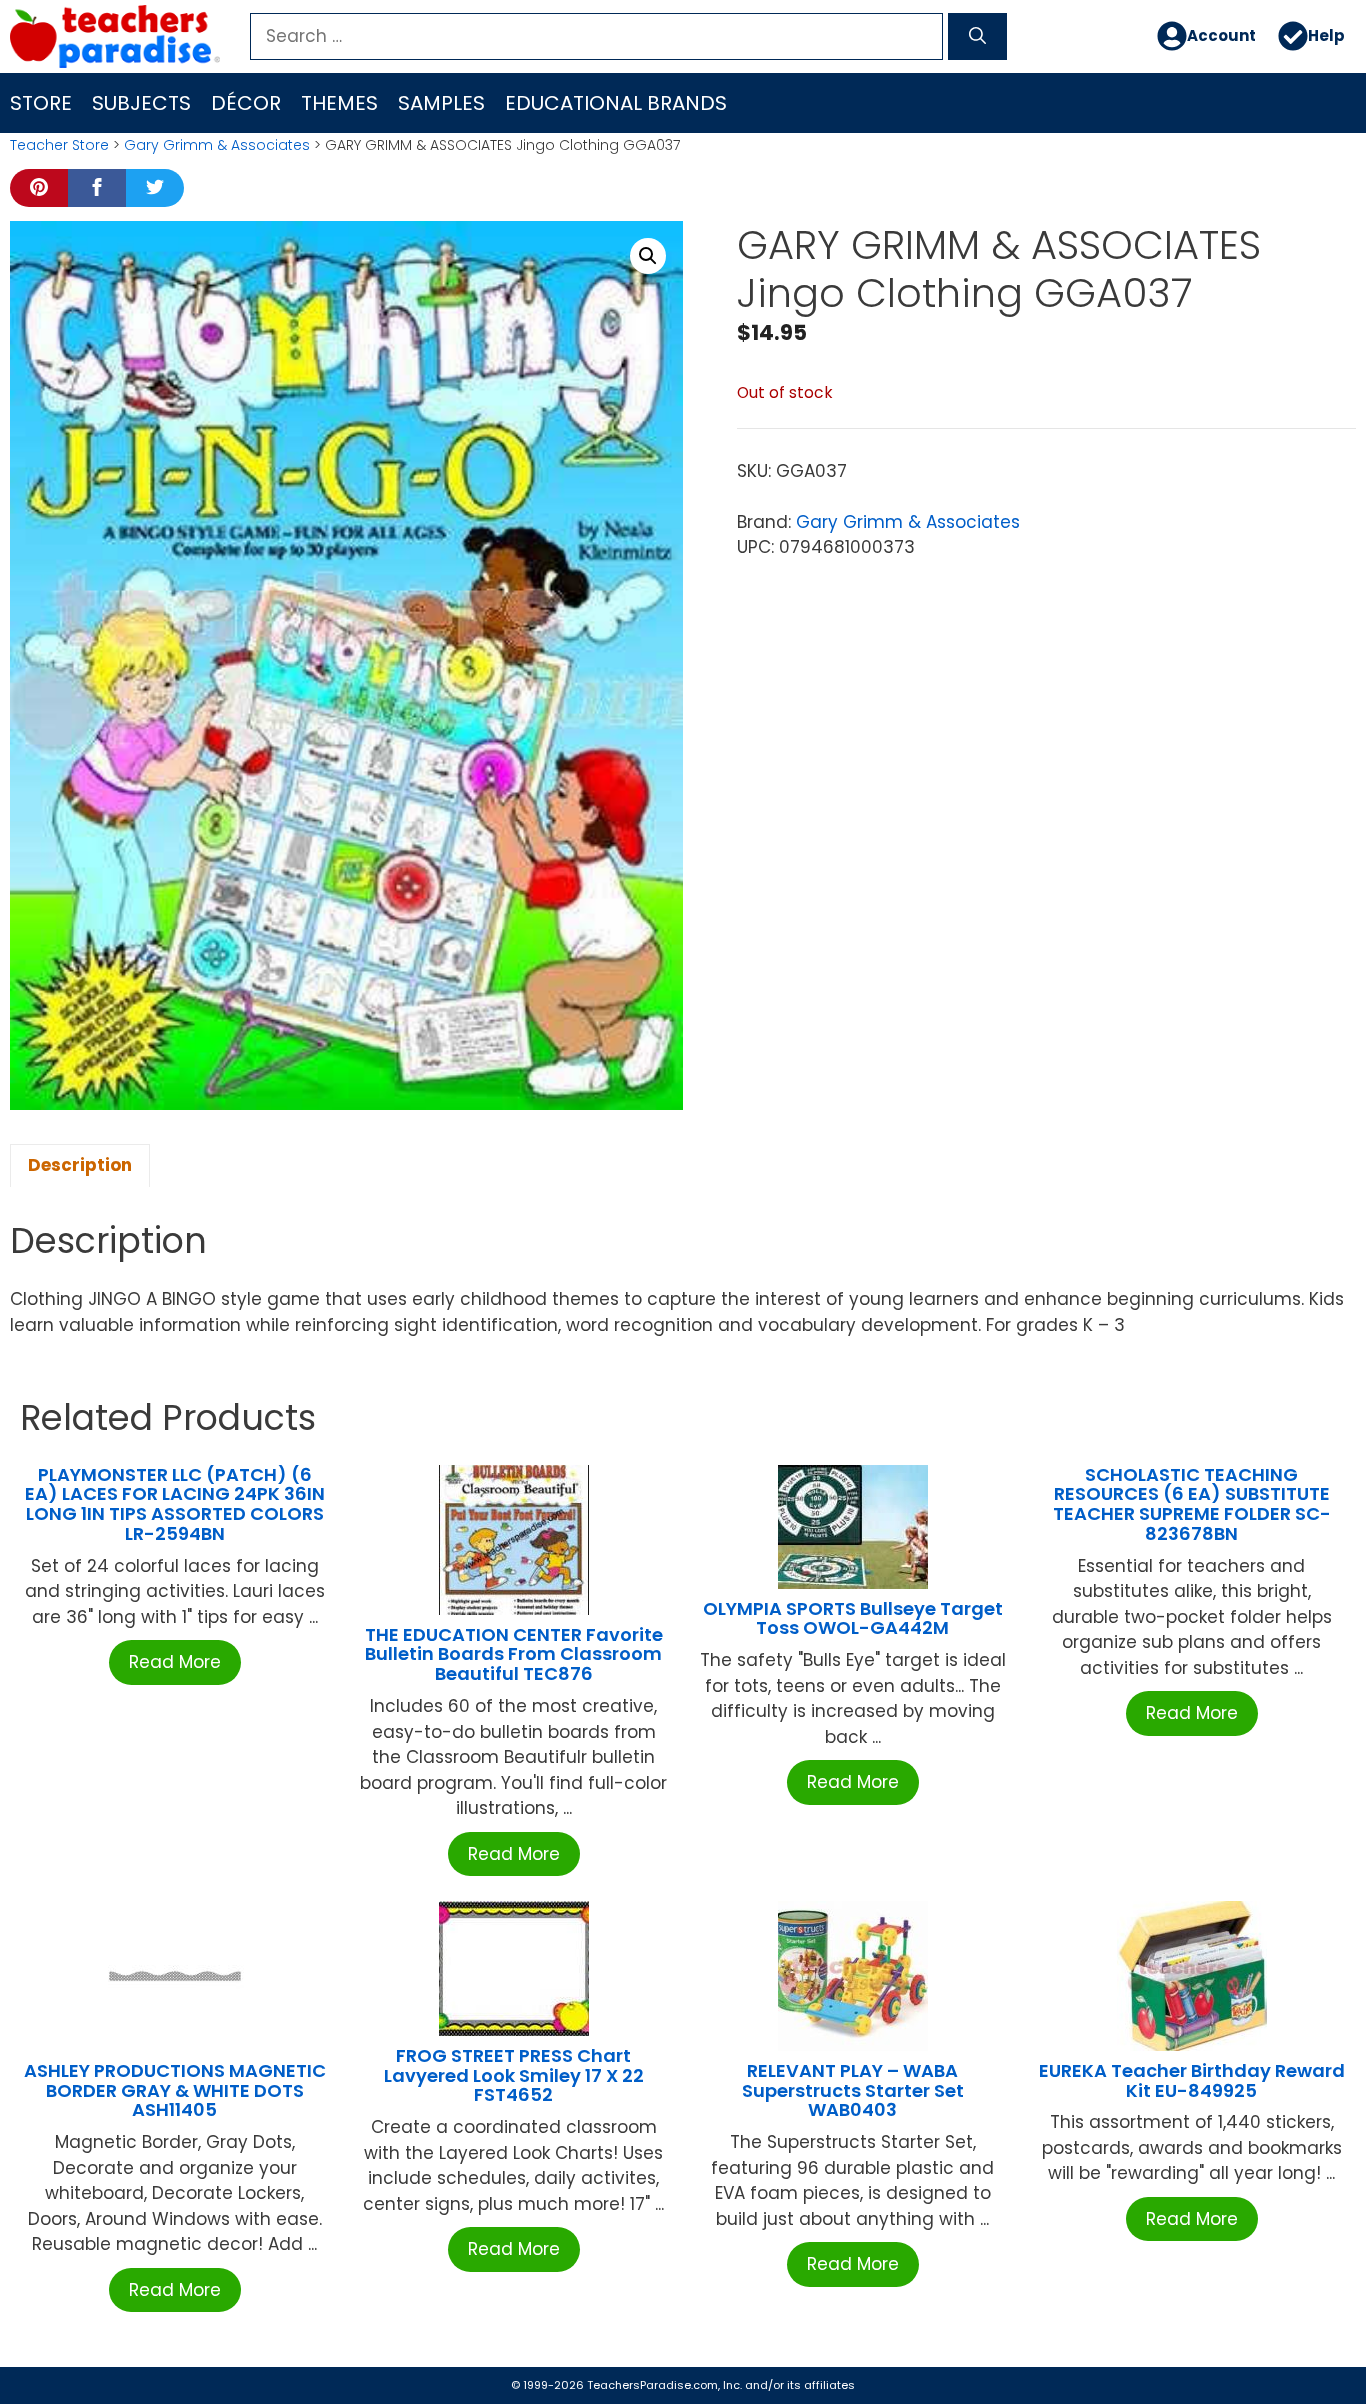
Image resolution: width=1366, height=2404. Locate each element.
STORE (41, 103)
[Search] (977, 37)
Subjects (141, 103)
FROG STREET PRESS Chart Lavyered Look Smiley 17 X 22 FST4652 (514, 2075)
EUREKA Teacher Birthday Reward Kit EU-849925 (1192, 2080)
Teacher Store (59, 145)
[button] (648, 256)
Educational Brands (616, 103)
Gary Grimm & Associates (217, 145)
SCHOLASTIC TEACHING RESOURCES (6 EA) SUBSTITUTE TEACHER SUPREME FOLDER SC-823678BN (1192, 1504)
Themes (339, 103)
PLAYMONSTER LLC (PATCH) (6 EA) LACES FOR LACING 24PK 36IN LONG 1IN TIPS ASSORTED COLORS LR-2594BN (175, 1504)
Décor (246, 103)
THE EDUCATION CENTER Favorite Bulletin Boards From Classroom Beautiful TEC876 (514, 1654)
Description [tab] (80, 1165)
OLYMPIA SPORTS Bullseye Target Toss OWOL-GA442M (853, 1618)
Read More (175, 1662)
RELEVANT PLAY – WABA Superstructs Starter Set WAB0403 (853, 2090)
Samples (441, 103)
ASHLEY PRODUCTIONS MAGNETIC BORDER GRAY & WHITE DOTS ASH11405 (175, 2090)
